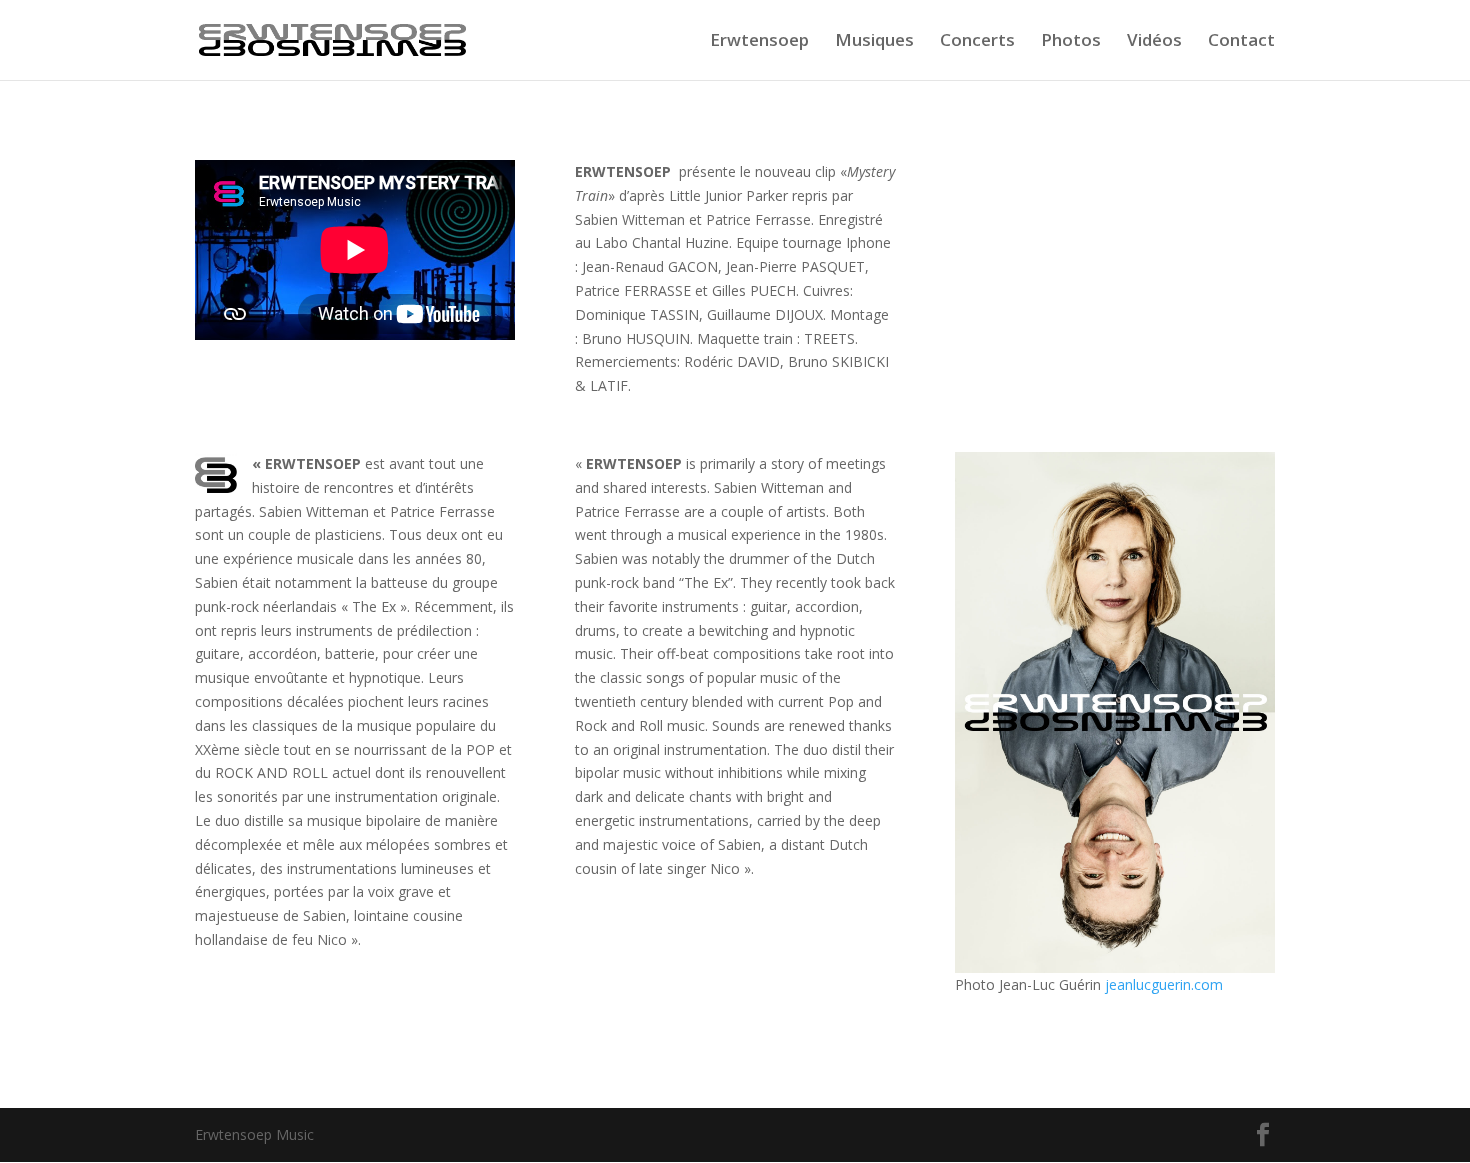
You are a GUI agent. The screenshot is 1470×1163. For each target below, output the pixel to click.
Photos (1071, 42)
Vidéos (1154, 42)
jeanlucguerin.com (1164, 984)
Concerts (977, 42)
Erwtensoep (759, 42)
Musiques (874, 42)
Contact (1241, 42)
